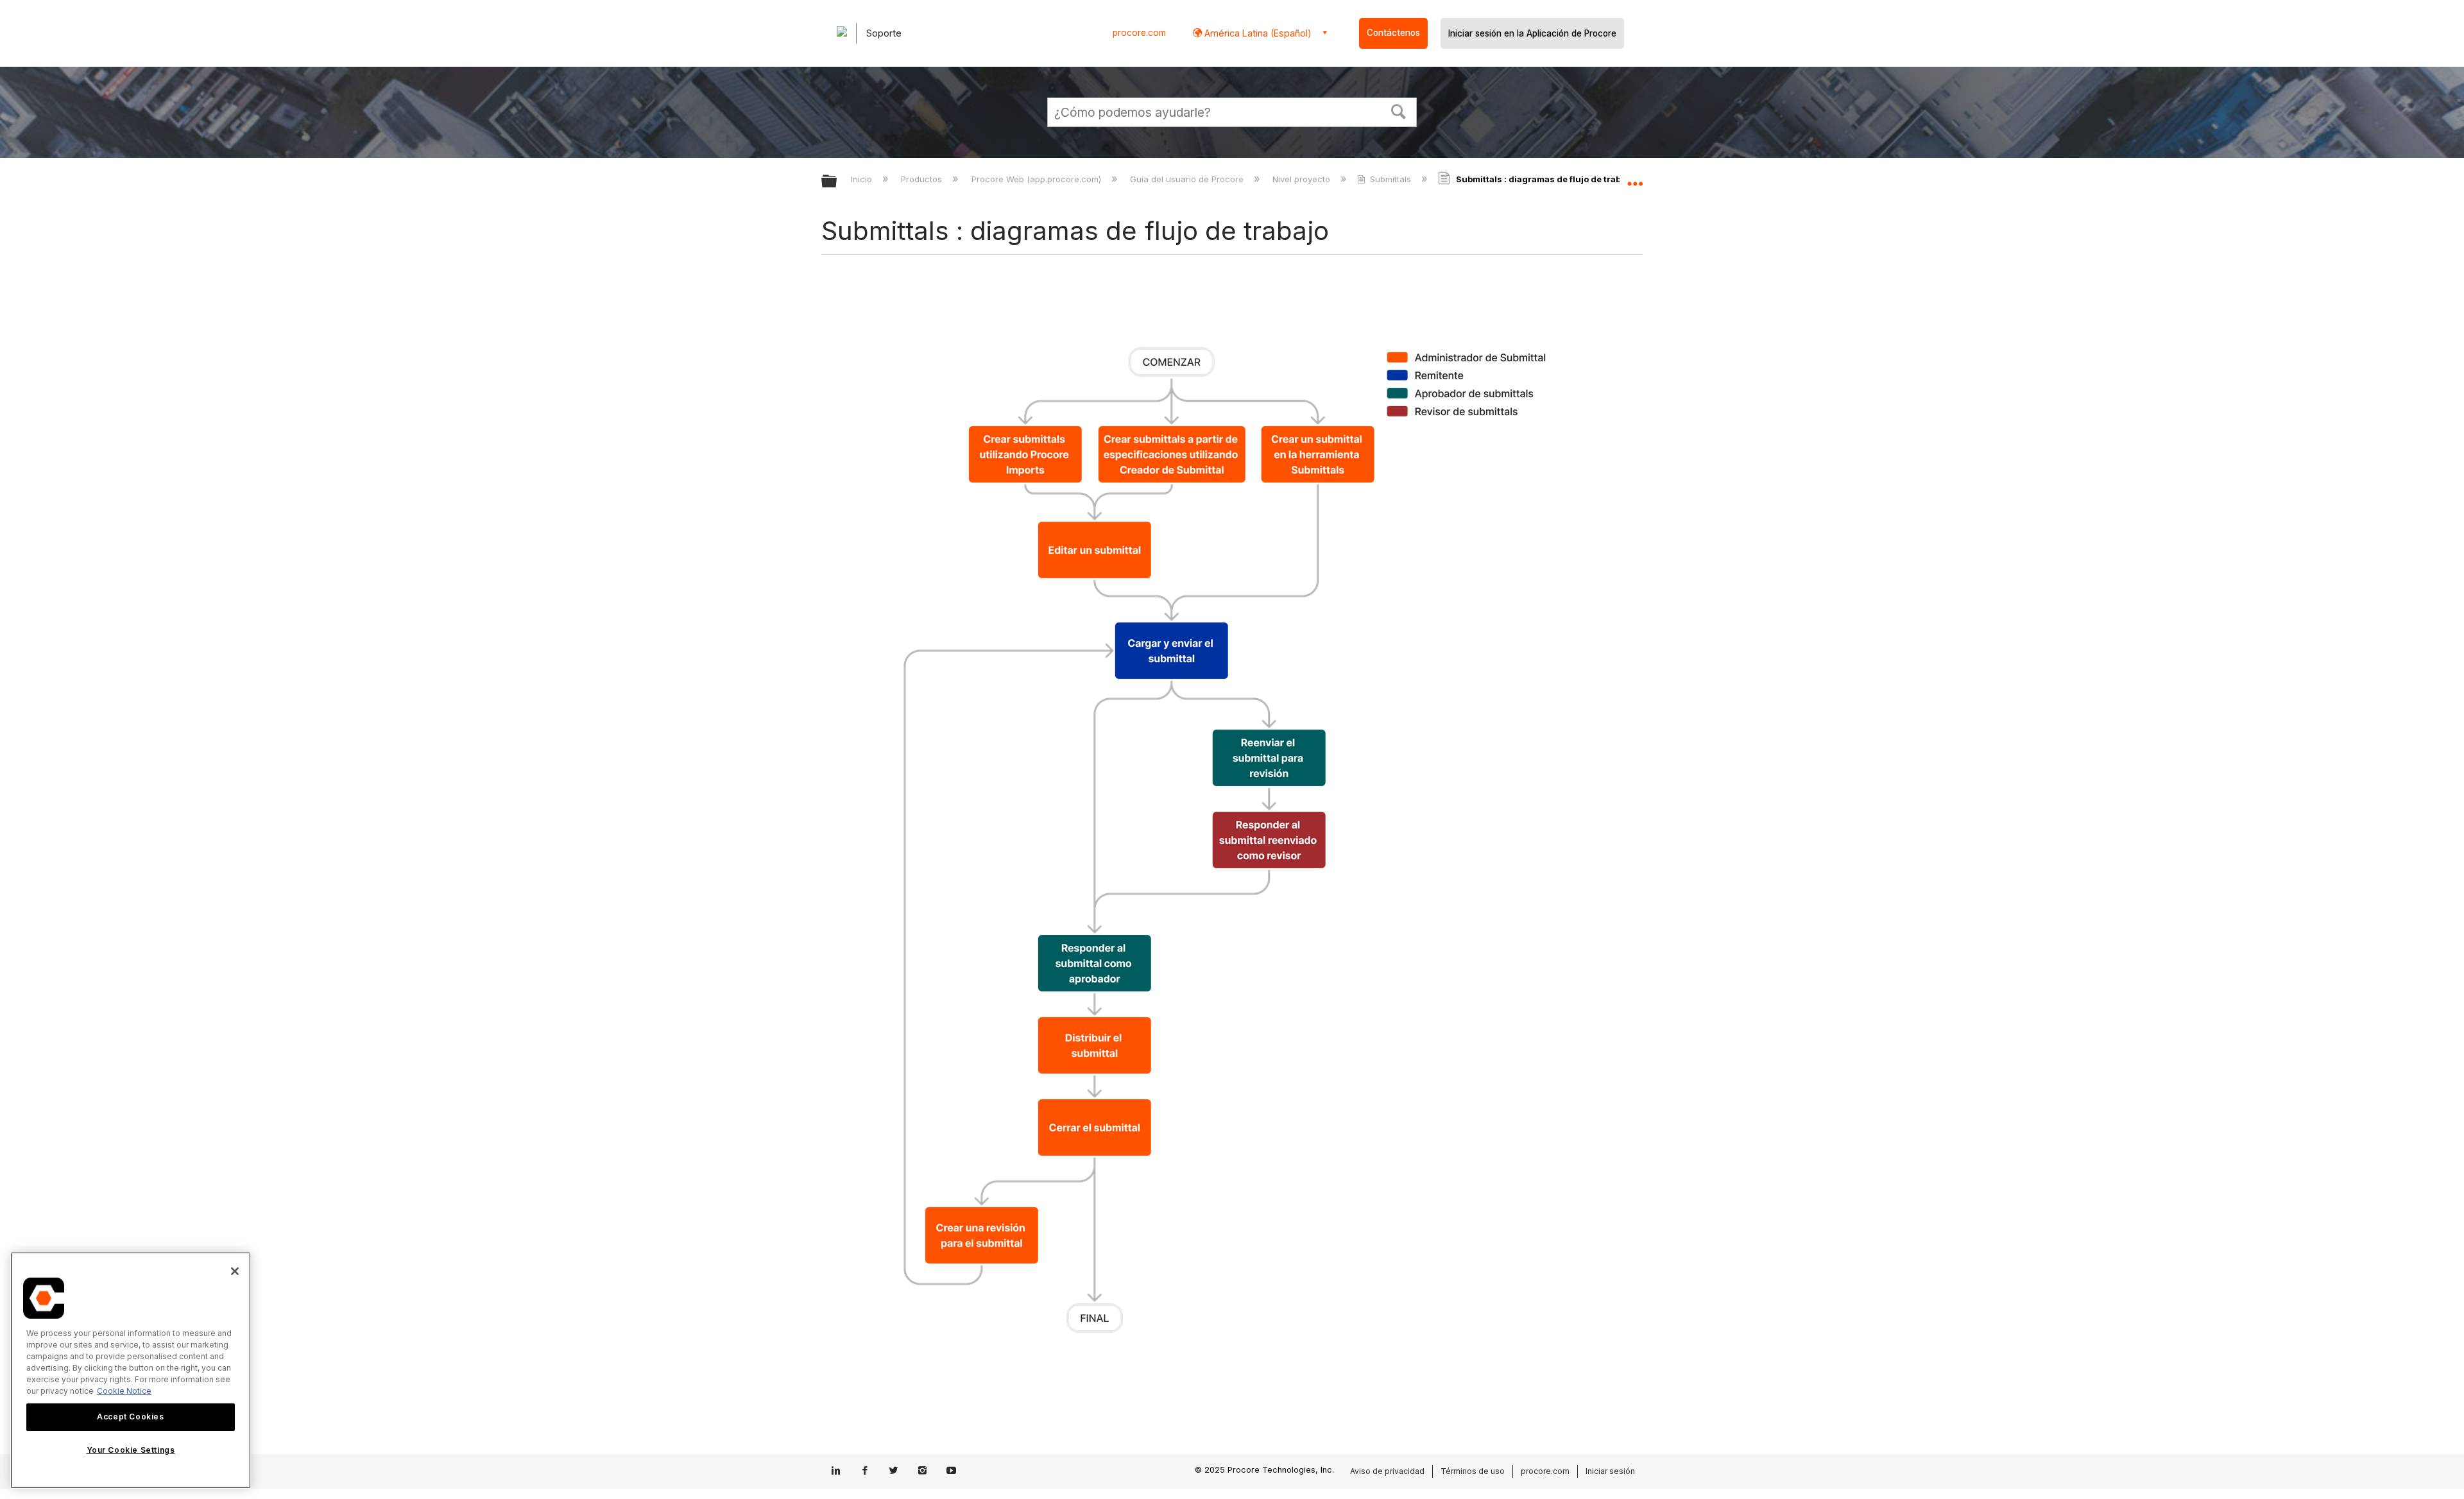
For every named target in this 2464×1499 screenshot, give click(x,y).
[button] (1399, 110)
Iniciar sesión (1610, 1471)
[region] (131, 1370)
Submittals (1390, 179)
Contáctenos (1393, 33)
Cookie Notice (124, 1391)
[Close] (235, 1271)
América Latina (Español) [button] (1257, 33)
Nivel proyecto (1303, 179)
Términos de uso (1473, 1471)
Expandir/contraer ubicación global (1635, 178)
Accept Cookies (130, 1417)
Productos (923, 179)
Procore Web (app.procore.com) (1037, 179)
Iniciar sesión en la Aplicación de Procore (1532, 33)
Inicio (863, 179)
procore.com (1139, 33)
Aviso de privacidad (1387, 1471)
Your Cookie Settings (131, 1450)
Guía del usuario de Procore (1188, 179)
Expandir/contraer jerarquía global (837, 182)
